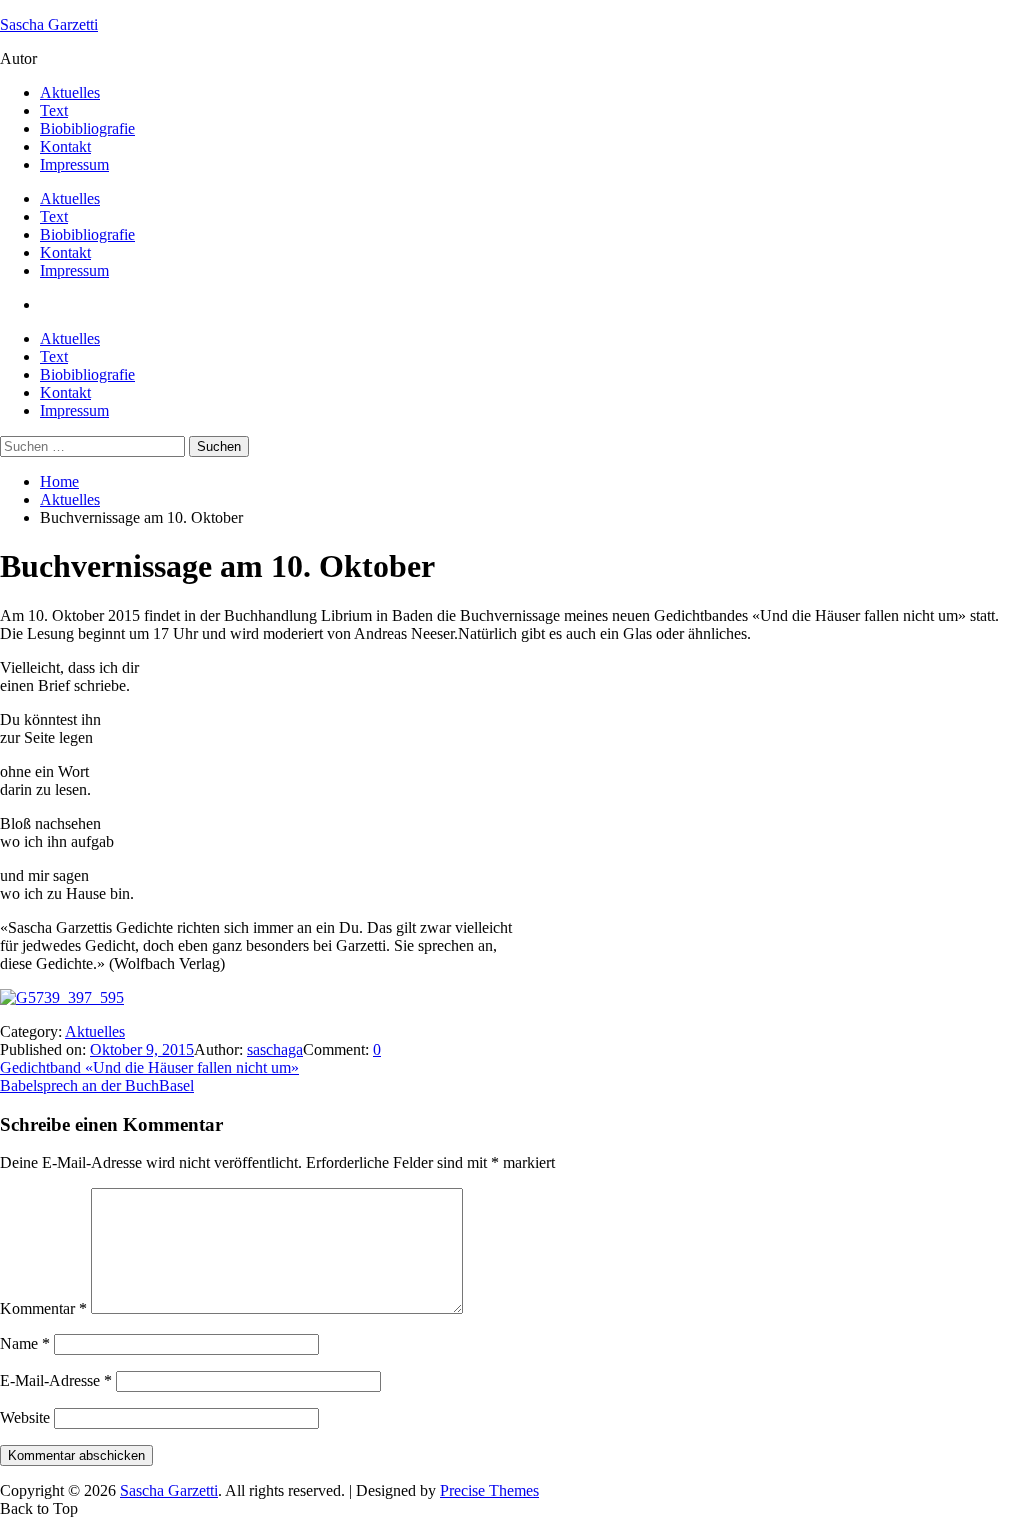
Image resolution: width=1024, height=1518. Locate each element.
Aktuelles (70, 92)
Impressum (74, 164)
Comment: (338, 1049)
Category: (32, 1031)
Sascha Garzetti (49, 24)
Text (54, 110)
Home (59, 481)
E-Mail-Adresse (56, 1380)
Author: (220, 1049)
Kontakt (65, 146)
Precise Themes (489, 1490)
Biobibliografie (87, 128)
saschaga (275, 1049)
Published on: (45, 1049)
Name (25, 1343)
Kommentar (43, 1308)
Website (25, 1417)
